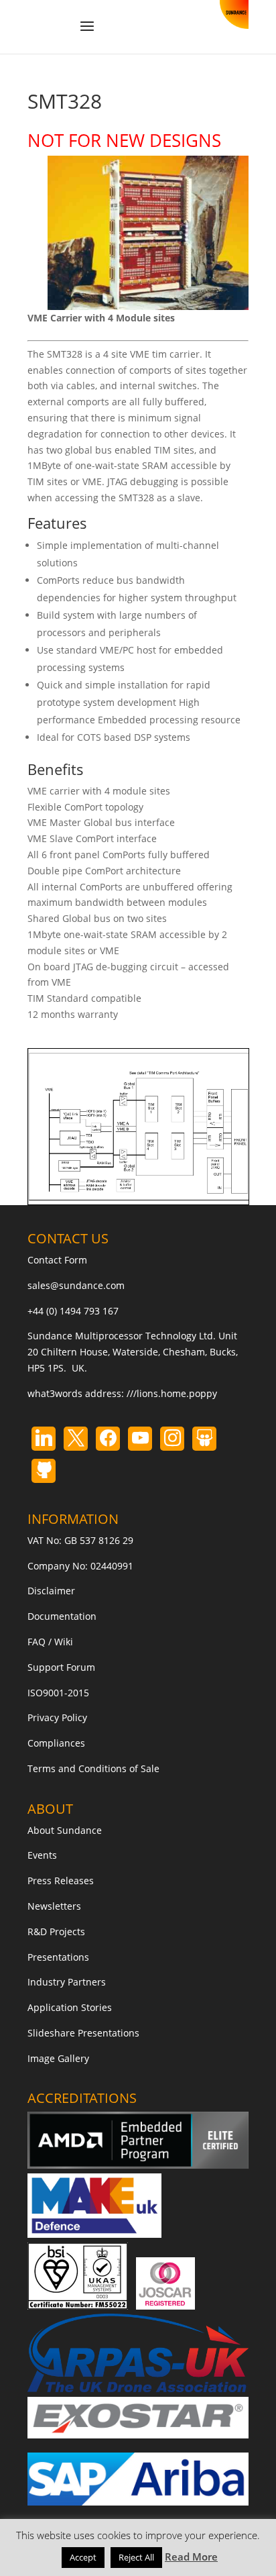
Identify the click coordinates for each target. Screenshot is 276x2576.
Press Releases (61, 1881)
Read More (191, 2557)
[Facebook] (108, 1439)
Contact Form (57, 1260)
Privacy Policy (57, 1717)
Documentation (62, 1616)
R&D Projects (56, 1931)
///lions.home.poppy (172, 1393)
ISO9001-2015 (58, 1693)
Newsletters (54, 1906)
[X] (76, 1439)
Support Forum (61, 1667)
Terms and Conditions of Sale (93, 1768)
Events (42, 1855)
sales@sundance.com (76, 1285)
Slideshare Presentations (83, 2033)
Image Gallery (58, 2058)
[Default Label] (44, 1439)
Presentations (58, 1957)
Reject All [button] (136, 2557)
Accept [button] (83, 2557)
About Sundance (65, 1830)
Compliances (56, 1743)
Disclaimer (51, 1591)
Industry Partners (67, 1982)
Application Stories (70, 2007)
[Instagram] (140, 1439)
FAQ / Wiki (50, 1642)
